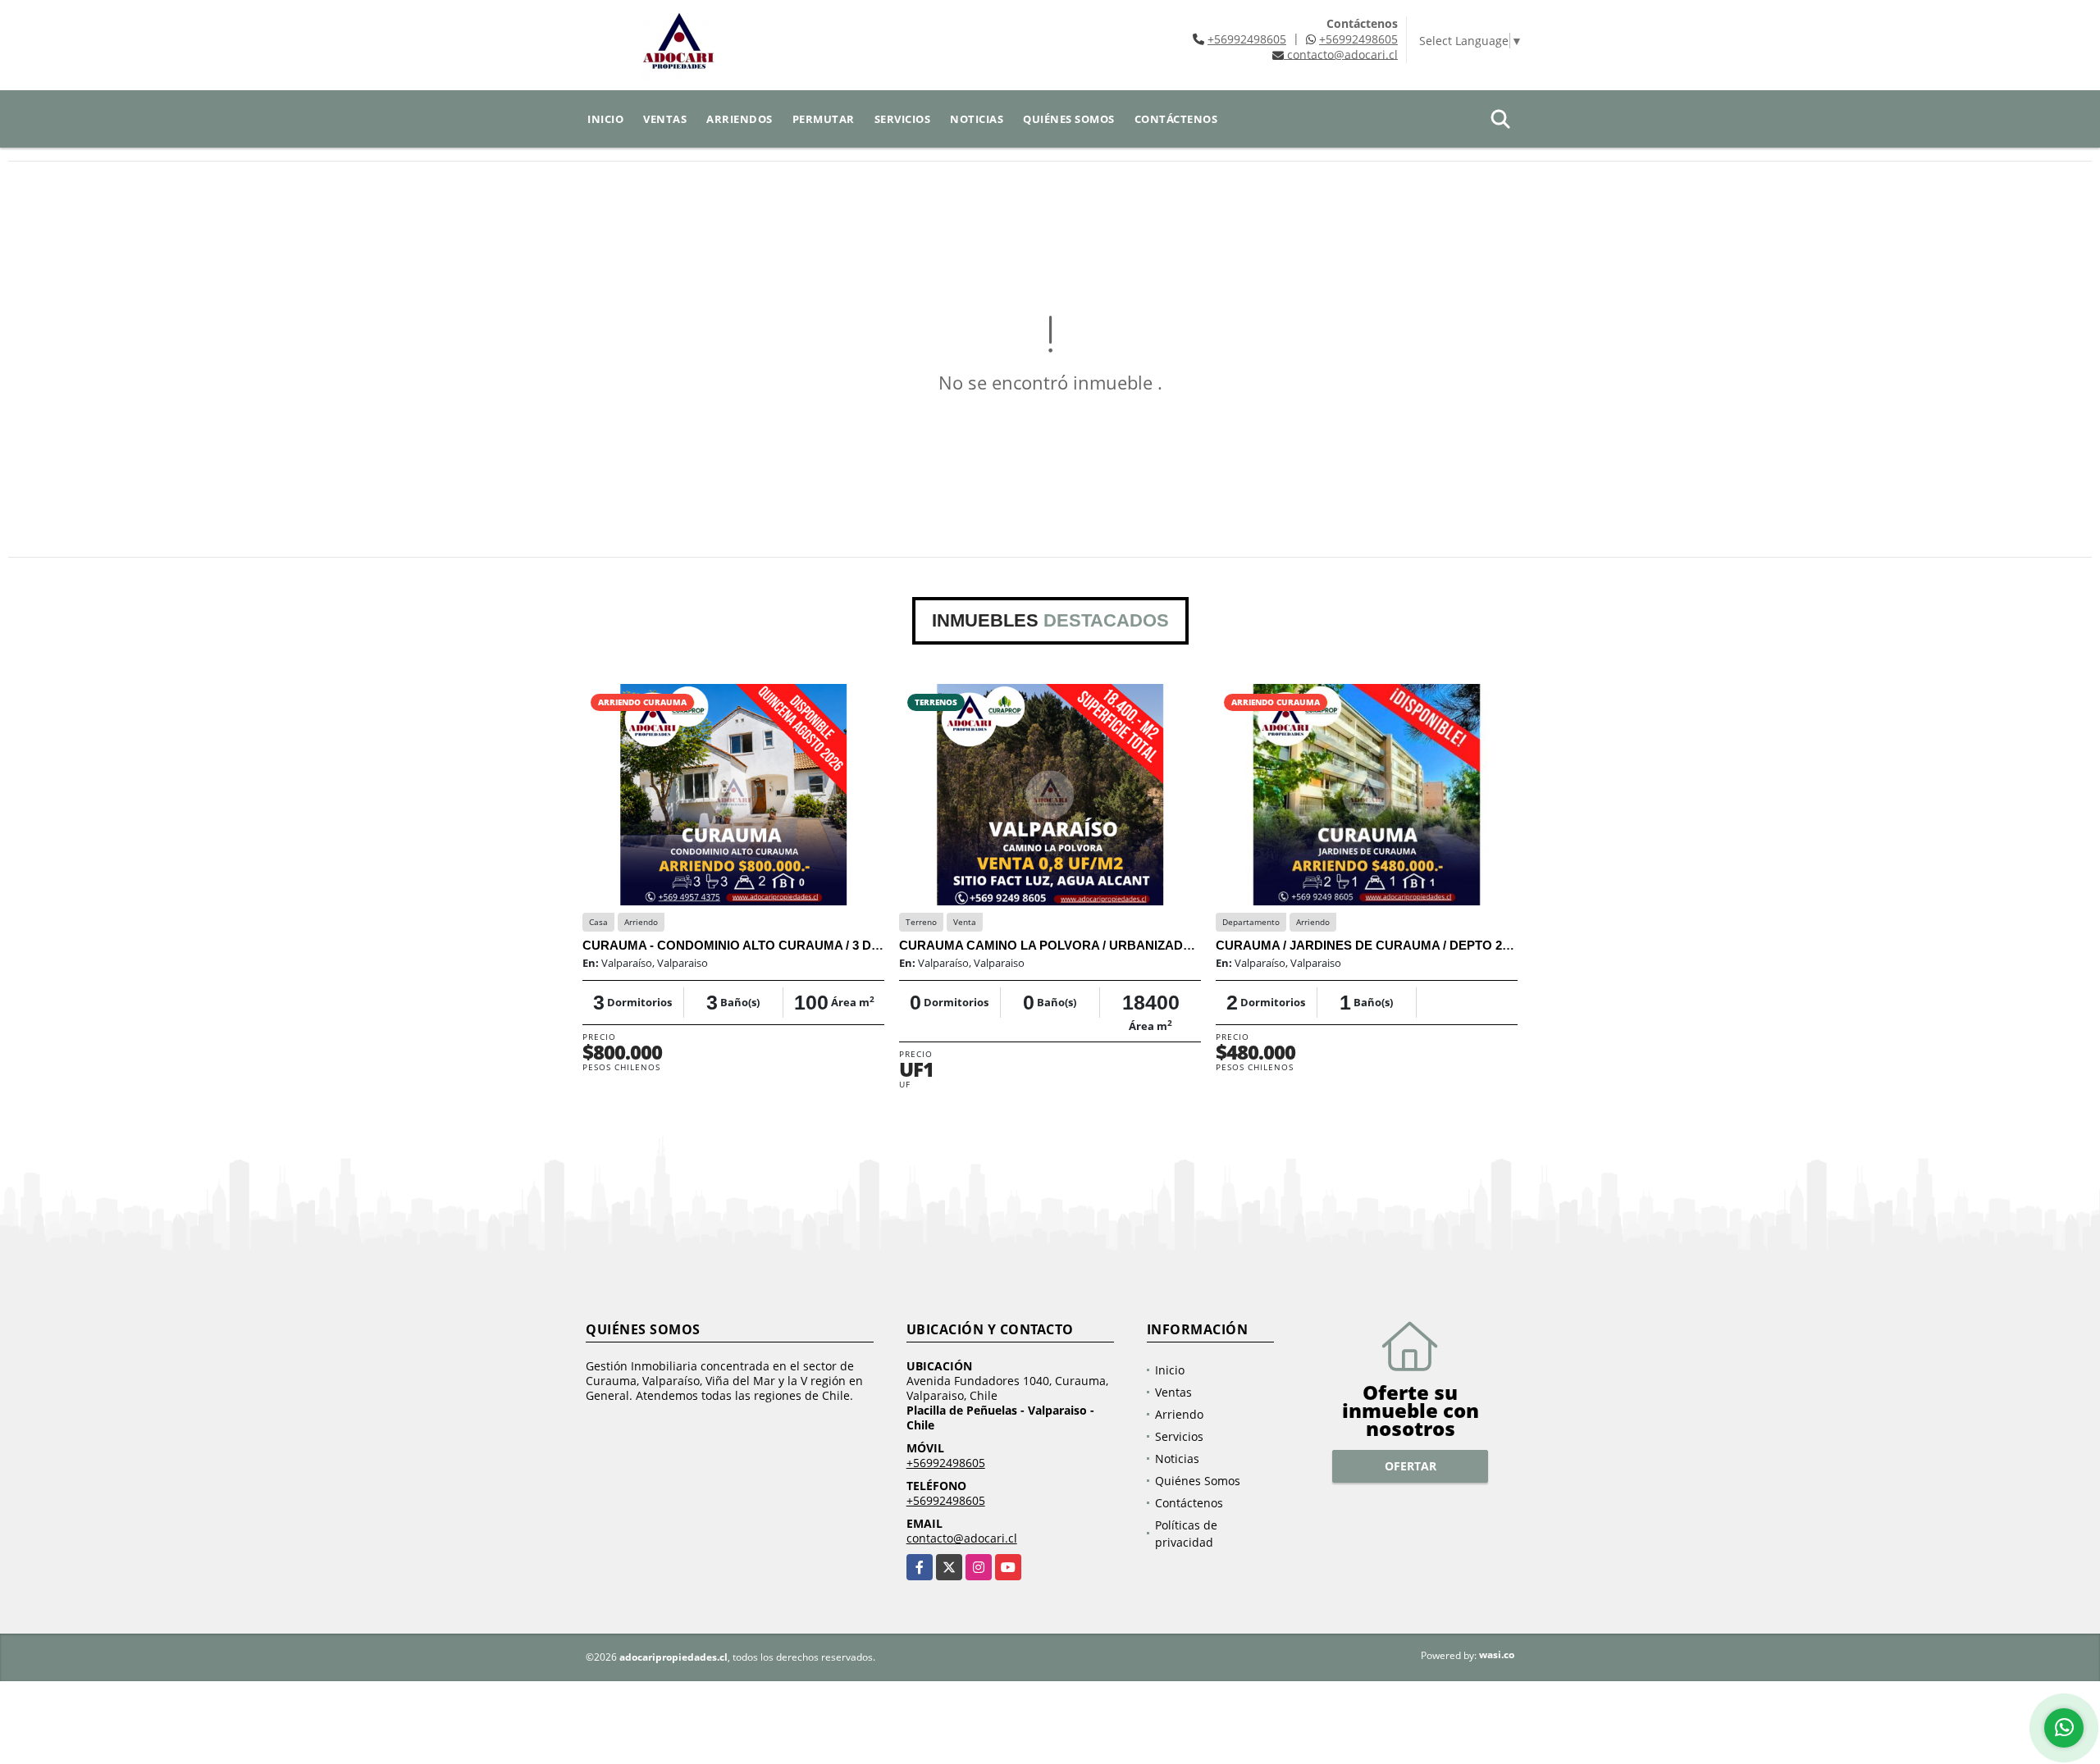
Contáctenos (1176, 119)
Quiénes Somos (1069, 119)
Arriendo (1179, 1414)
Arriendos (740, 119)
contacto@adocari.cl (962, 1538)
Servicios (903, 119)
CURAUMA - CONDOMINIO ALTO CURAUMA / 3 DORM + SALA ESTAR (787, 945)
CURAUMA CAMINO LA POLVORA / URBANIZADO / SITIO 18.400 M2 (1097, 945)
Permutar (824, 119)
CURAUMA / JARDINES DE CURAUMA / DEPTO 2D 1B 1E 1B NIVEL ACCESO (1439, 945)
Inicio (605, 119)
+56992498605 (1247, 39)
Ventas (665, 119)
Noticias (977, 119)
